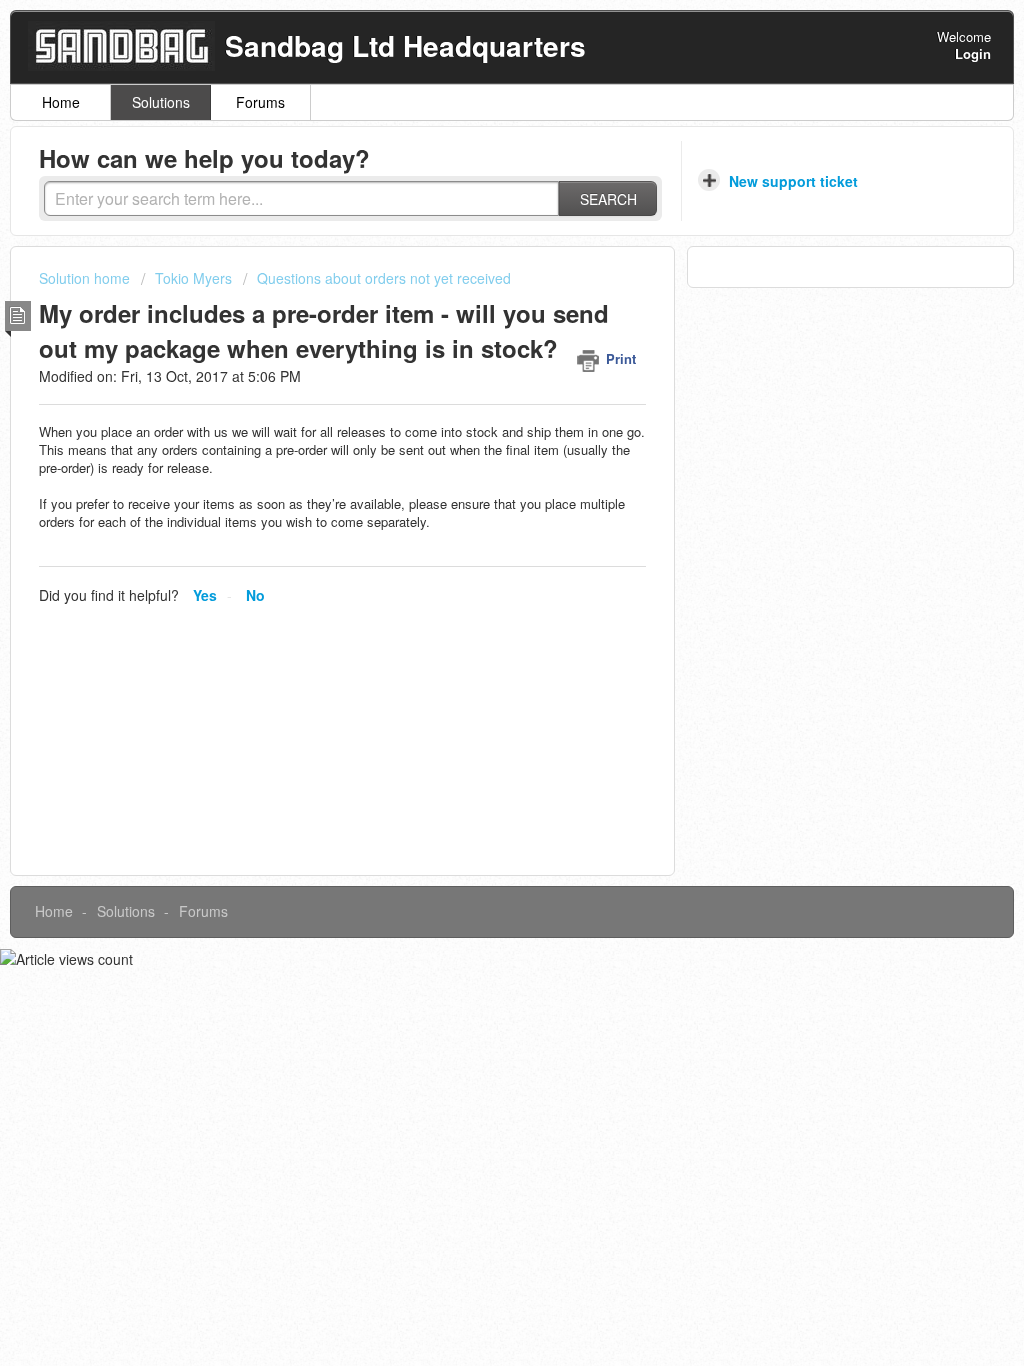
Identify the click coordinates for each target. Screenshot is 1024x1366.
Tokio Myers (193, 278)
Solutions (161, 102)
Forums (260, 102)
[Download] (475, 425)
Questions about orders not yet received (384, 278)
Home (61, 102)
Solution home (86, 278)
